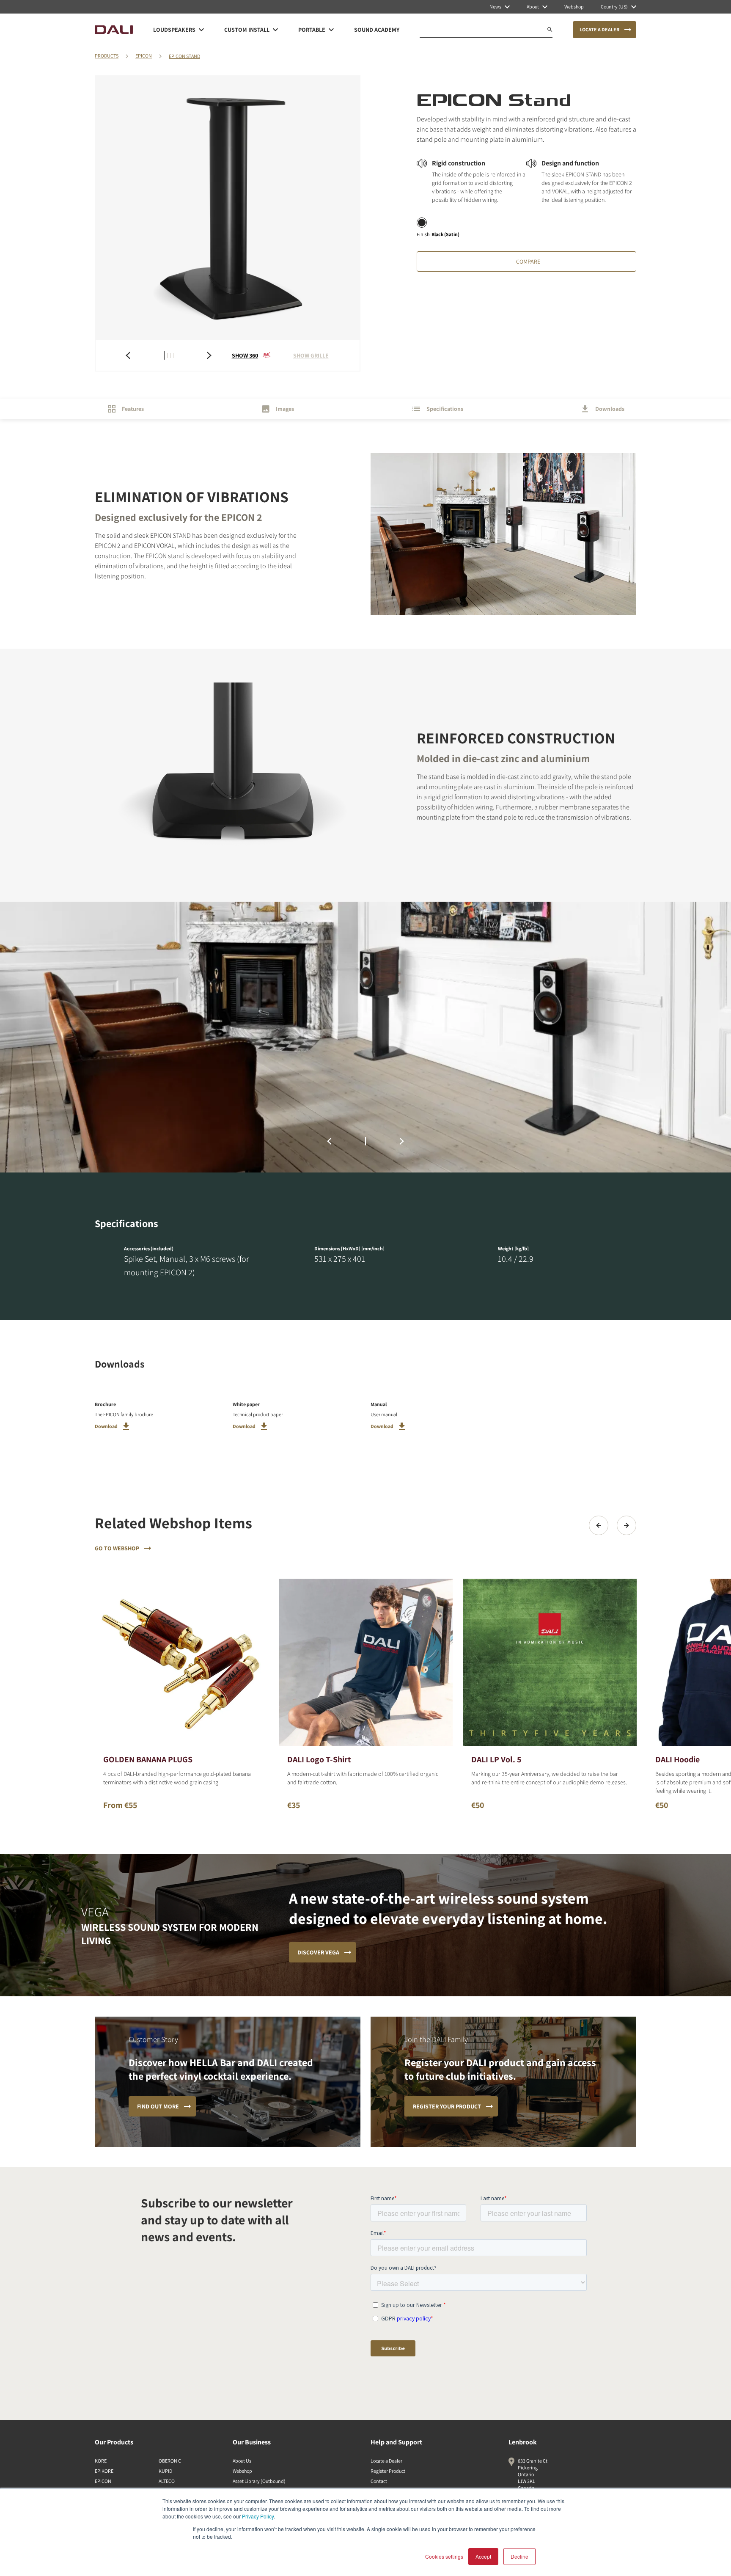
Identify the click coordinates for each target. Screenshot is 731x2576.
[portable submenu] (331, 30)
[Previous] (599, 1525)
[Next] (627, 1525)
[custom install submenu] (275, 30)
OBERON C (170, 2461)
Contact (379, 2481)
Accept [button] (483, 2556)
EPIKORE (104, 2471)
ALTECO (167, 2481)
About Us (242, 2461)
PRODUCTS (107, 56)
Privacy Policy (258, 2516)
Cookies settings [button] (444, 2556)
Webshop (242, 2471)
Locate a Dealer (386, 2461)
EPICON (144, 56)
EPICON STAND (184, 56)
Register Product (388, 2471)
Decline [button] (519, 2556)
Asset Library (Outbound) (259, 2481)
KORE (101, 2461)
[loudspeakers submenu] (201, 30)
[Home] (114, 30)
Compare (528, 261)
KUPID (165, 2471)
